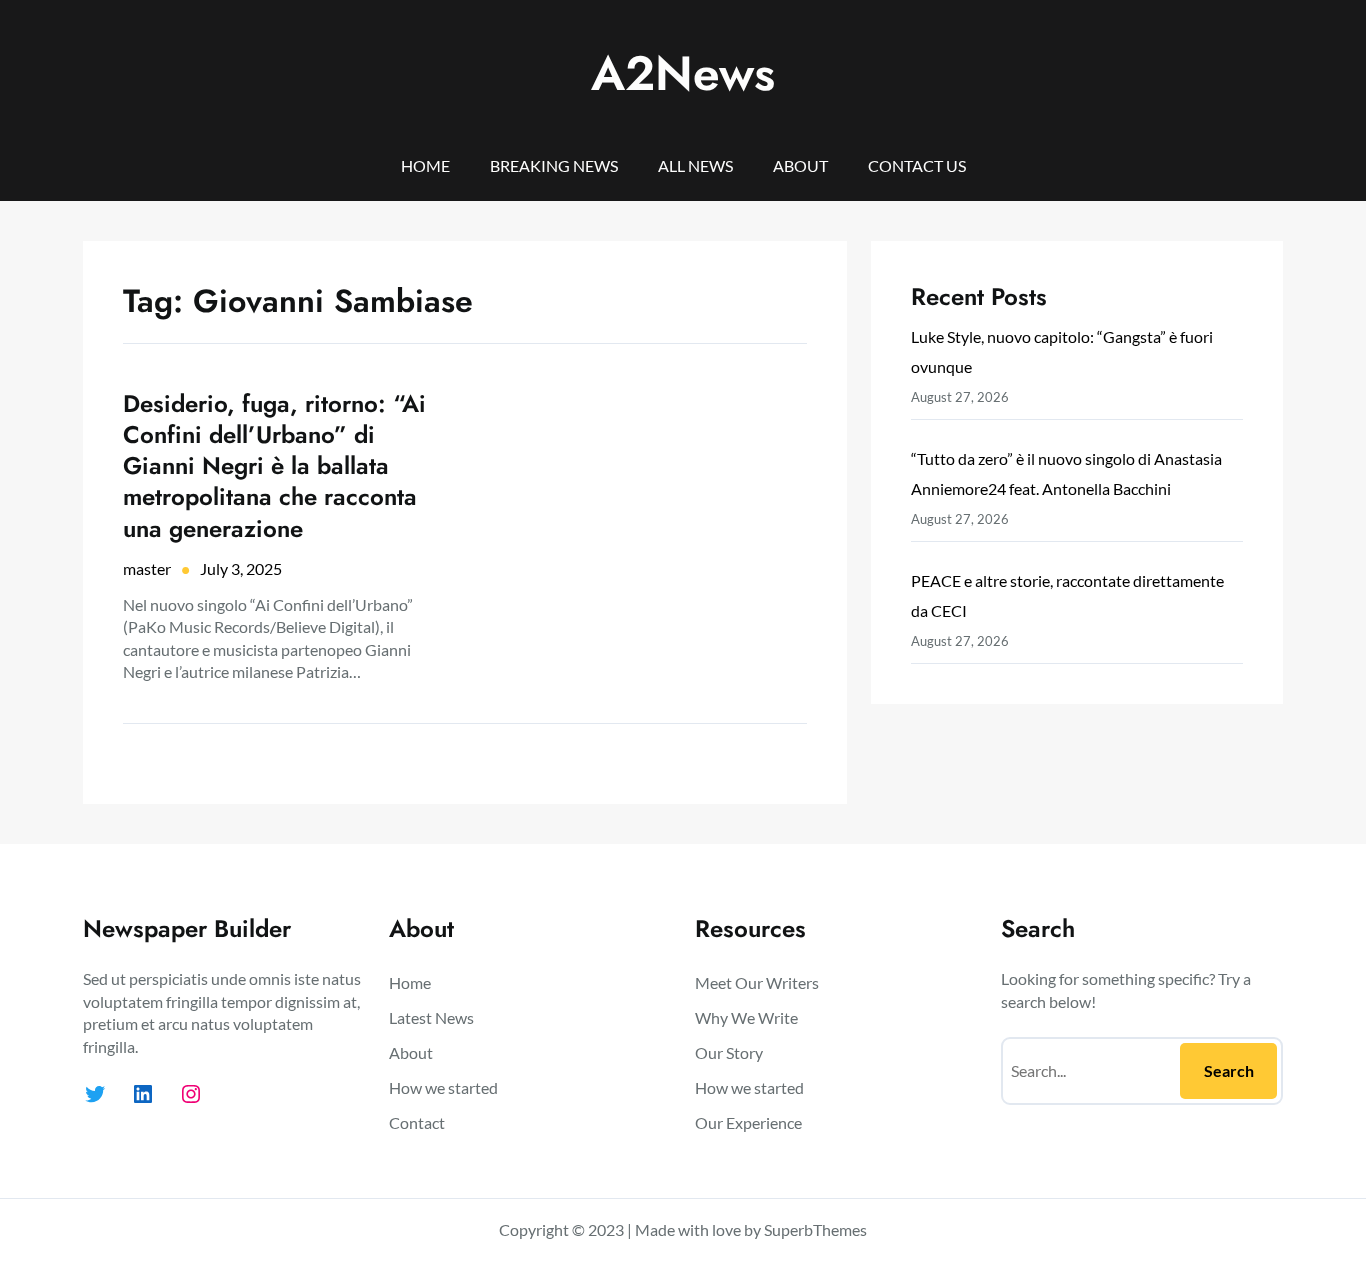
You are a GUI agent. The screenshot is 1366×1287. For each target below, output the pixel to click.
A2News (683, 73)
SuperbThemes (815, 1229)
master (147, 568)
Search (1229, 1070)
